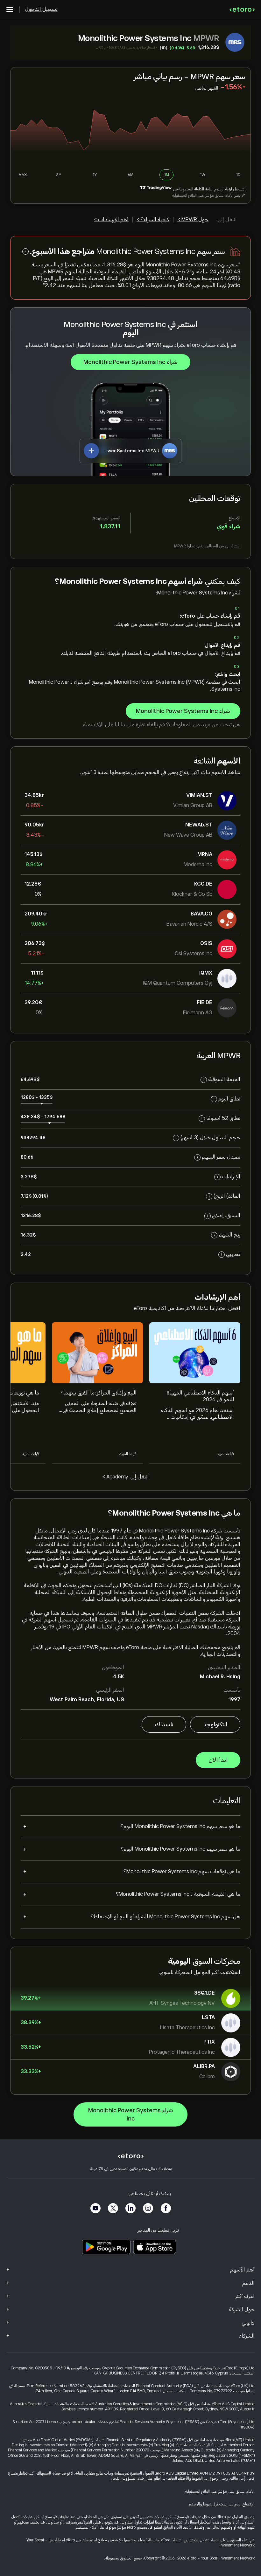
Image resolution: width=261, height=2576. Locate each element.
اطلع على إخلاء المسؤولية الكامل (136, 2478)
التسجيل (239, 189)
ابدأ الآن (218, 1760)
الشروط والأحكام (190, 2478)
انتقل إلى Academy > (126, 1477)
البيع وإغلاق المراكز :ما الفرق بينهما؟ (99, 1393)
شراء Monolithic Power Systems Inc (130, 362)
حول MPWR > (193, 220)
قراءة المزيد (225, 1454)
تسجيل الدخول (41, 9)
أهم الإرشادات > (111, 220)
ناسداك (164, 1724)
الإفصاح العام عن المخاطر (235, 2504)
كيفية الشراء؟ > (153, 220)
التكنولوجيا (215, 1724)
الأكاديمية (93, 725)
